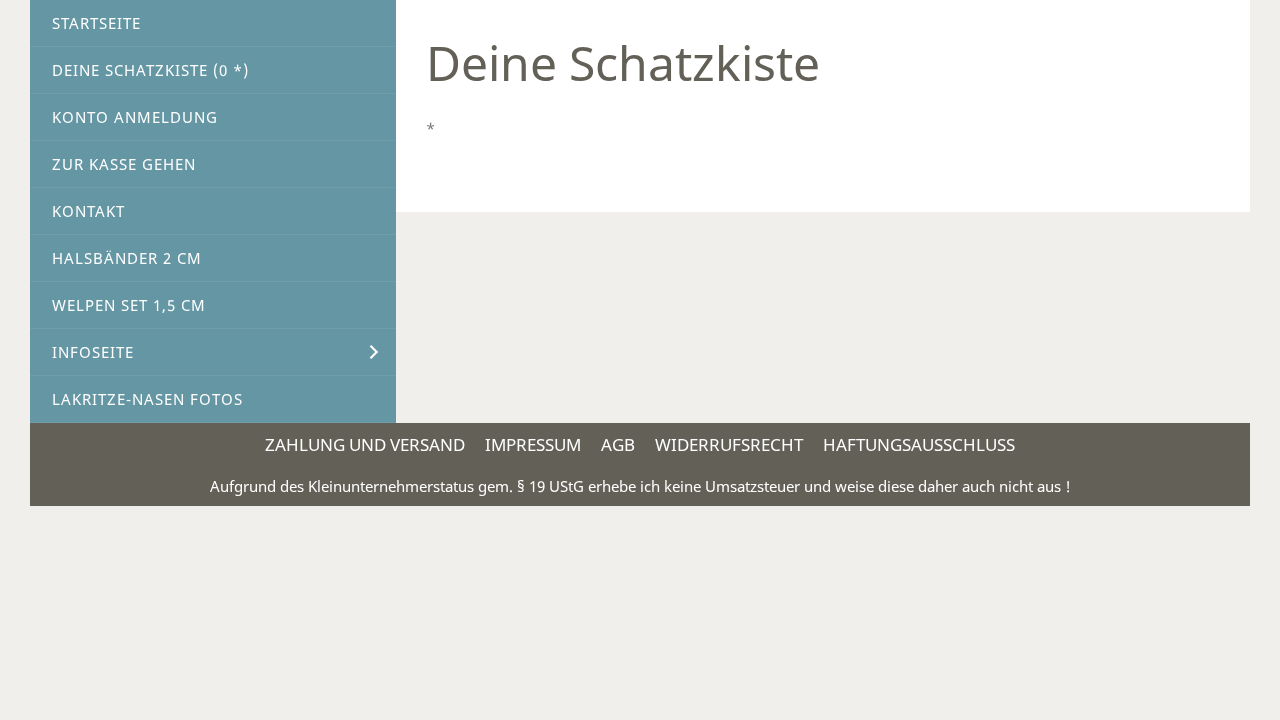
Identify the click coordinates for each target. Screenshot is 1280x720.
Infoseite (93, 352)
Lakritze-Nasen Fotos (147, 399)
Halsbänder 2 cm (127, 258)
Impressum (533, 444)
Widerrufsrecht (729, 444)
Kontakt (88, 211)
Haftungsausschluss (919, 444)
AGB (618, 444)
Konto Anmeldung (135, 117)
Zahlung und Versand (365, 444)
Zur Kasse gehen (124, 164)
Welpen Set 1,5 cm (129, 305)
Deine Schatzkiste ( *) (150, 70)
